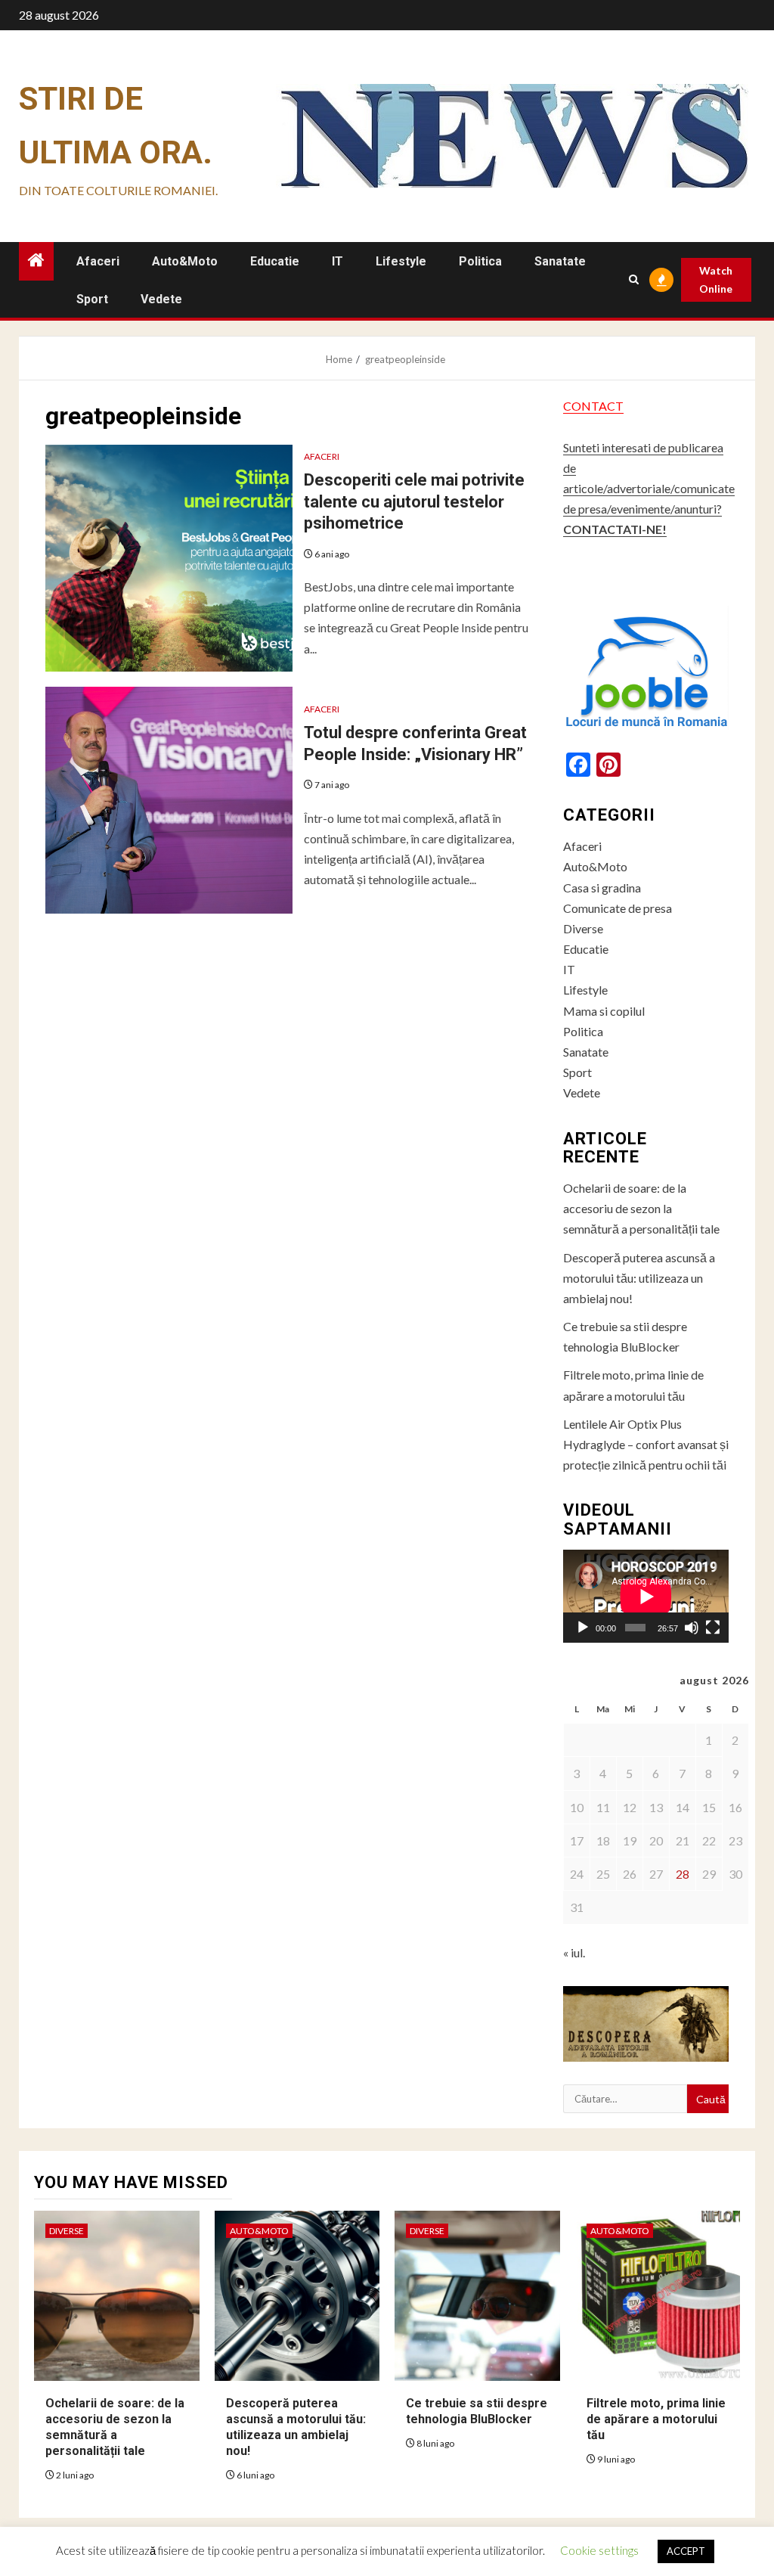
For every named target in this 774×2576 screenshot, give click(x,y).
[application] (646, 1596)
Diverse (583, 928)
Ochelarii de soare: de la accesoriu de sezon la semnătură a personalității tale (641, 1208)
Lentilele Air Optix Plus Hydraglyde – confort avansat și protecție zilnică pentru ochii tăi (646, 1444)
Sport (92, 299)
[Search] (634, 279)
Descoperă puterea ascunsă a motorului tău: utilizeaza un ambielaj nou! (639, 1278)
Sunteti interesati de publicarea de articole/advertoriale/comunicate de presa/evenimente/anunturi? (649, 489)
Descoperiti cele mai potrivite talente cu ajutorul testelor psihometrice (414, 501)
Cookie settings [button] (599, 2550)
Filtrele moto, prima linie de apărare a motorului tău (656, 2419)
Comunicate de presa (618, 908)
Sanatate (560, 261)
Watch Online (716, 279)
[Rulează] (583, 1628)
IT (337, 261)
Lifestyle (401, 261)
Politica (480, 261)
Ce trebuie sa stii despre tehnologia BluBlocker (477, 2411)
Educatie (275, 261)
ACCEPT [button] (686, 2551)
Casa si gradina (602, 888)
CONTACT (593, 406)
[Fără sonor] (692, 1628)
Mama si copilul (604, 1011)
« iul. (574, 1952)
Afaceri (98, 261)
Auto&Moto (185, 261)
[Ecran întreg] (713, 1628)
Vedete (161, 299)
